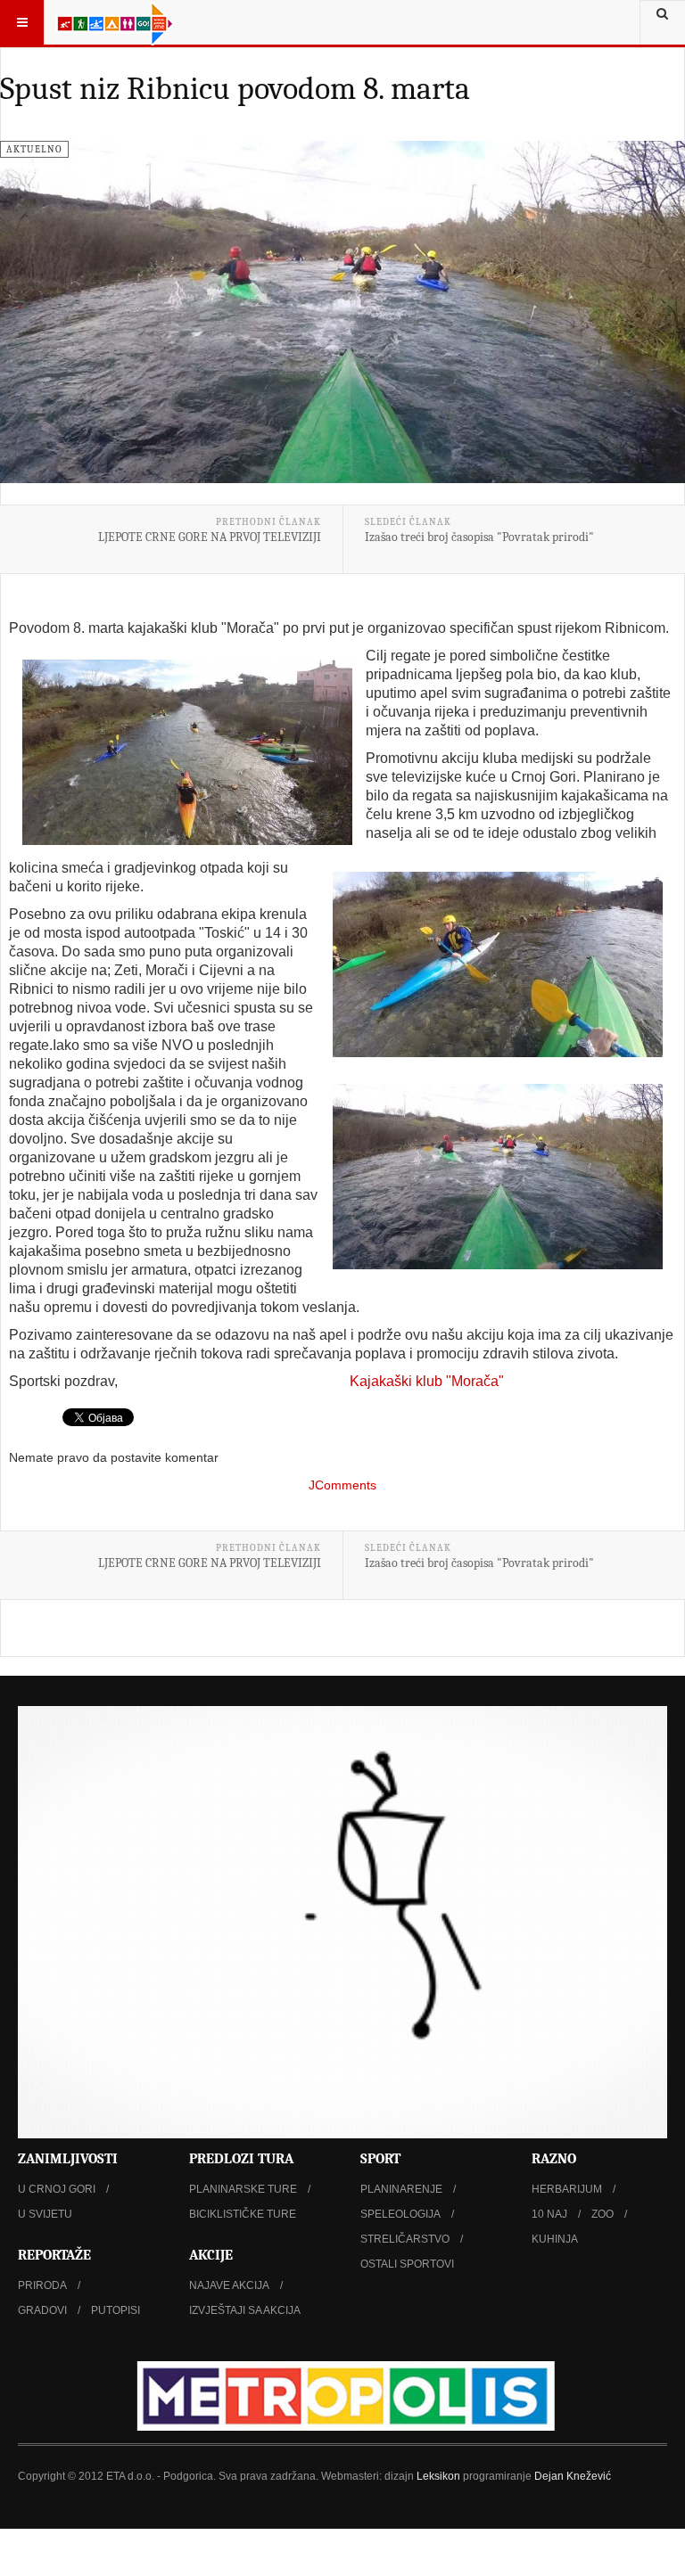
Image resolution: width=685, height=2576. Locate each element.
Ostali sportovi (407, 2264)
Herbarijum (567, 2189)
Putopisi (116, 2310)
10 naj (549, 2214)
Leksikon (438, 2476)
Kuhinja (555, 2239)
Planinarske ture (243, 2189)
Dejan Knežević (573, 2476)
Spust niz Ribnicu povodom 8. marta (235, 89)
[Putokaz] (115, 22)
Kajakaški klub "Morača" (427, 1381)
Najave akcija (229, 2285)
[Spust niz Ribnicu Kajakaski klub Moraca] (187, 752)
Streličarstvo (405, 2239)
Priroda (42, 2285)
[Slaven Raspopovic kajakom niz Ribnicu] (498, 964)
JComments (342, 1485)
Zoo (602, 2214)
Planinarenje (401, 2189)
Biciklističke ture (243, 2214)
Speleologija (400, 2214)
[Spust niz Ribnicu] (498, 1177)
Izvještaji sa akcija (245, 2310)
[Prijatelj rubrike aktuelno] (342, 2396)
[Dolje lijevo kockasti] (342, 1922)
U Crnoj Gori (57, 2189)
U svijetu (45, 2214)
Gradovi (42, 2310)
